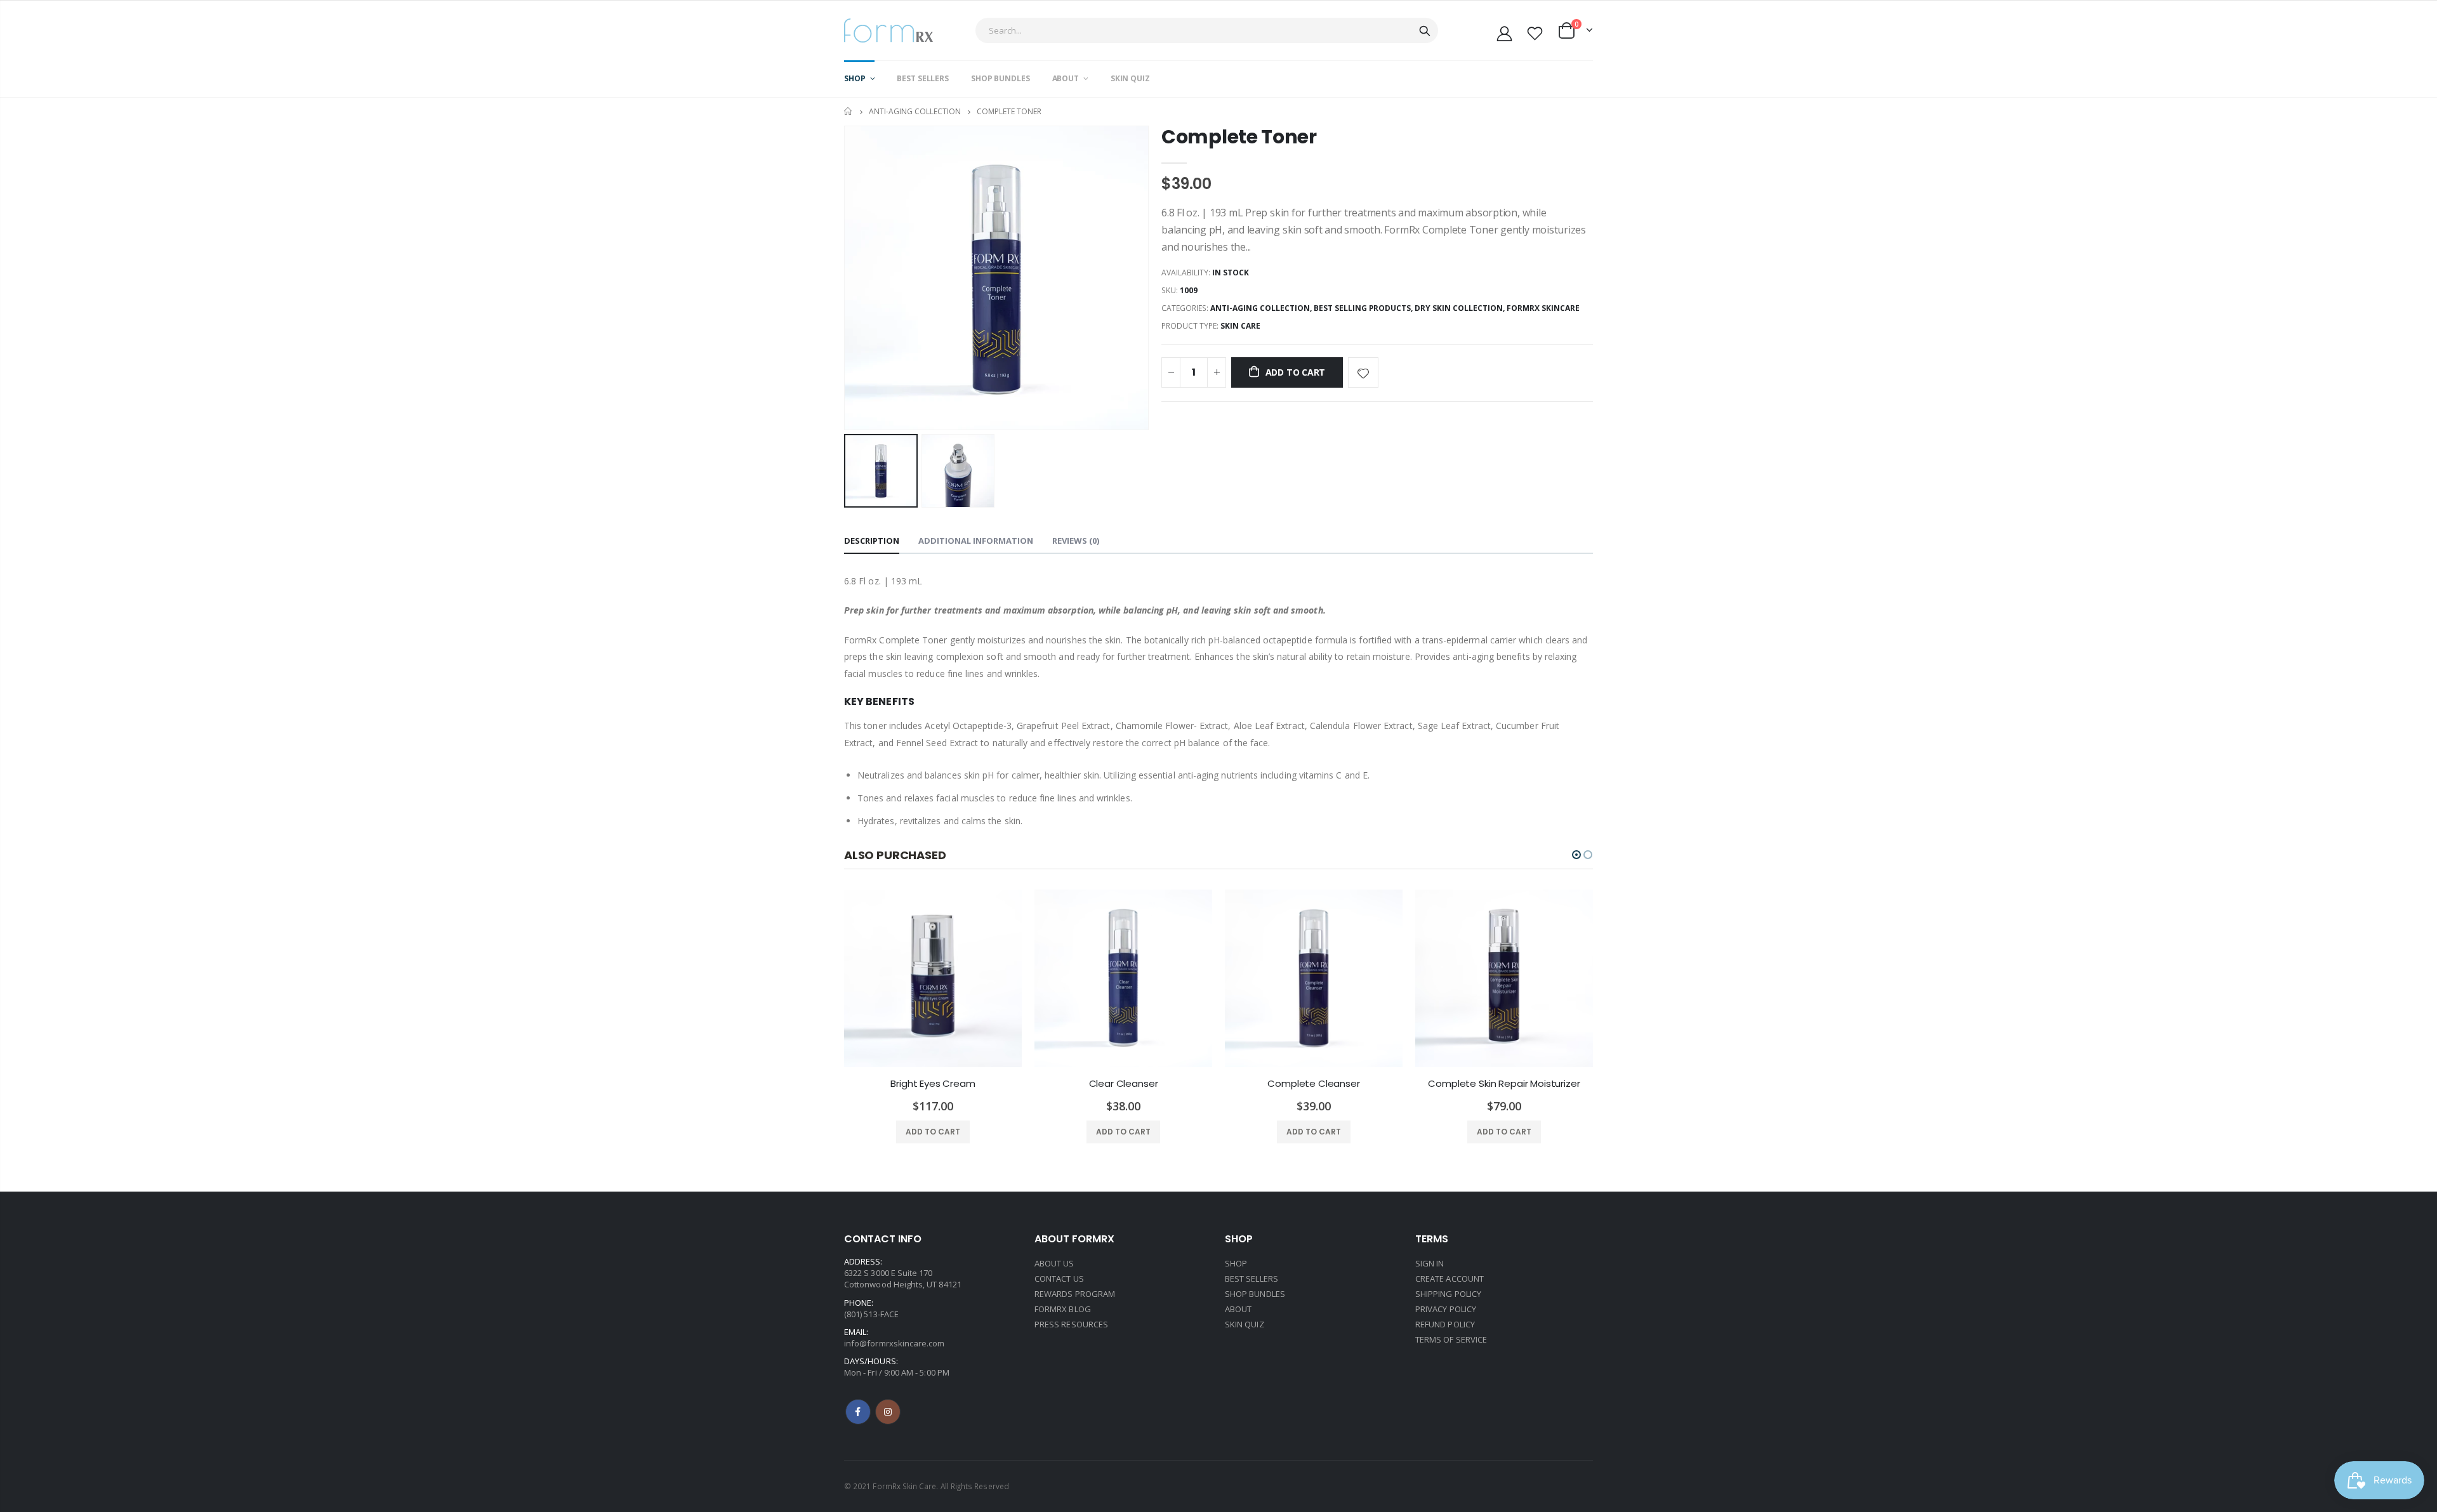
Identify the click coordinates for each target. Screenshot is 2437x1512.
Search (1425, 30)
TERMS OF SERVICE (1451, 1339)
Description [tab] (872, 541)
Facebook (858, 1412)
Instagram (888, 1412)
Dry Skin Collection (1459, 308)
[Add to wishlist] (1363, 372)
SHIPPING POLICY (1448, 1294)
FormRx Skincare (1543, 308)
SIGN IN (1430, 1263)
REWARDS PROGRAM (1075, 1294)
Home (849, 111)
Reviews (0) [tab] (1076, 541)
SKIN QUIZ (1245, 1324)
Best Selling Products (1362, 308)
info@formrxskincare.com (895, 1343)
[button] (1576, 855)
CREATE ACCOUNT (1450, 1279)
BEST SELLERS (1252, 1279)
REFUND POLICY (1445, 1324)
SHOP (1236, 1263)
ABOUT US (1054, 1263)
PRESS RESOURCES (1071, 1324)
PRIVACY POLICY (1446, 1309)
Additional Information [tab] (976, 541)
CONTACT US (1059, 1279)
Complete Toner (1239, 137)
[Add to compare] (1398, 372)
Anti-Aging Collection (915, 111)
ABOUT (1238, 1309)
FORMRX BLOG (1063, 1309)
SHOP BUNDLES (1255, 1294)
